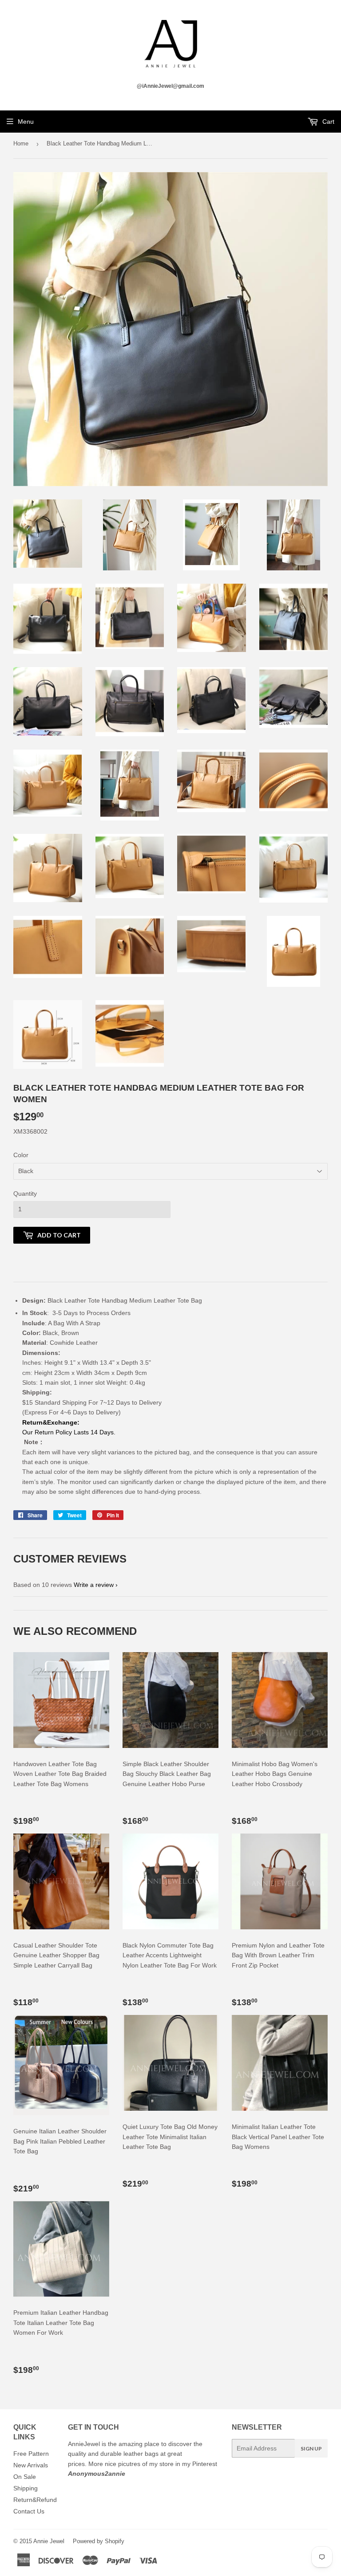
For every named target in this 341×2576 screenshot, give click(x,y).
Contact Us (29, 2511)
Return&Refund (35, 2500)
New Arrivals (31, 2465)
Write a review (94, 1585)
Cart (327, 122)
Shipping (26, 2488)
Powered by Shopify (99, 2541)
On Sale (25, 2477)
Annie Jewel (49, 2541)
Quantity (25, 1194)
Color (21, 1155)
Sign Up (311, 2448)
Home (21, 143)
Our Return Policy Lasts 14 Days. (70, 1432)
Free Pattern (31, 2454)
